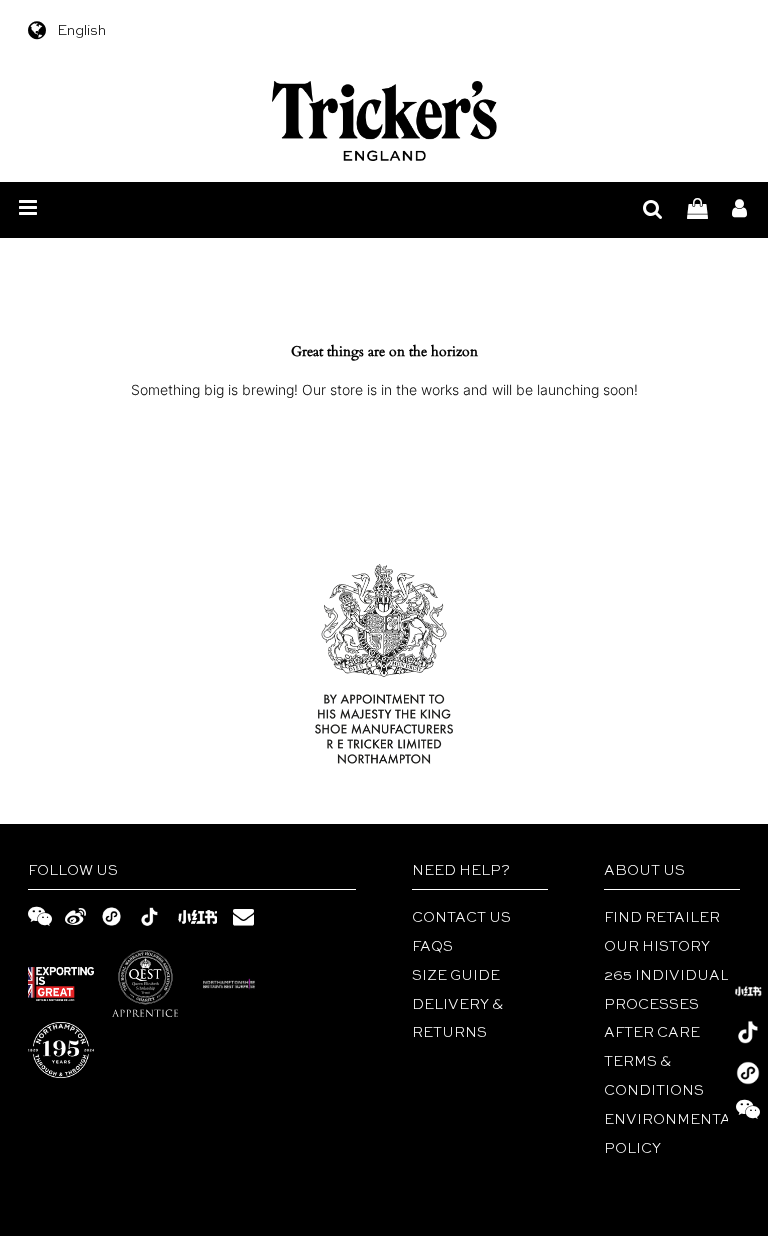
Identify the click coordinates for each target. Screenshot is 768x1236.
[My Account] (739, 210)
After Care (652, 1033)
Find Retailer (662, 918)
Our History (657, 947)
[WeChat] (748, 1114)
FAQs (432, 947)
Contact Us (461, 918)
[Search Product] (653, 210)
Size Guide (456, 976)
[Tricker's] (384, 121)
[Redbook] (748, 991)
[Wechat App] (748, 1073)
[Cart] (697, 210)
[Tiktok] (748, 1032)
